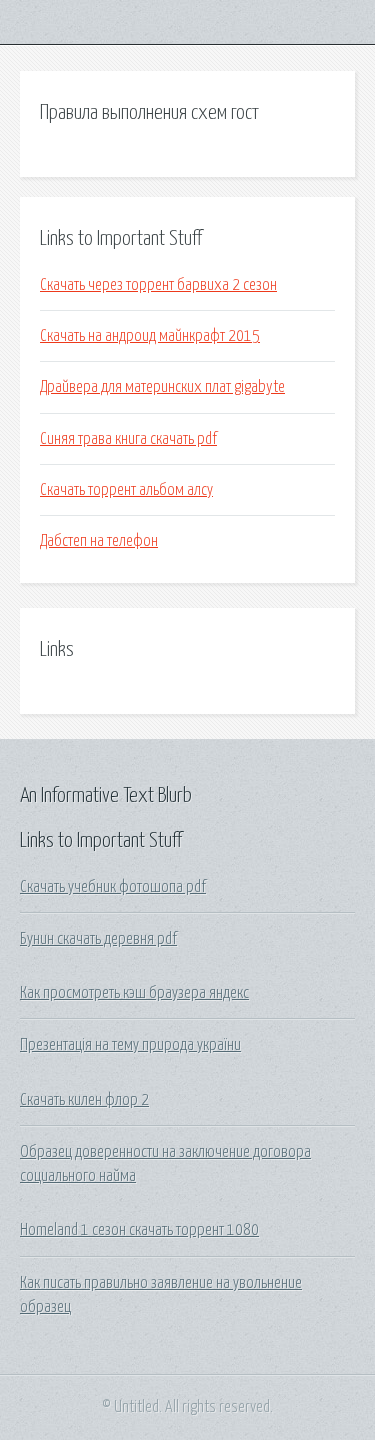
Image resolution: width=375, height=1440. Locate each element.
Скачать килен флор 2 (84, 1100)
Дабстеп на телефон (99, 541)
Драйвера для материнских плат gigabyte (162, 387)
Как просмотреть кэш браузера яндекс (134, 993)
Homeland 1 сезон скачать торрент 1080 (139, 1230)
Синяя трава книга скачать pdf (128, 439)
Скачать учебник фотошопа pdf (113, 887)
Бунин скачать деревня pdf (98, 939)
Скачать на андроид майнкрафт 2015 (150, 336)
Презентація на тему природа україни (130, 1045)
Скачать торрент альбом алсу (126, 490)
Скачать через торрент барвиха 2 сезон (158, 285)
